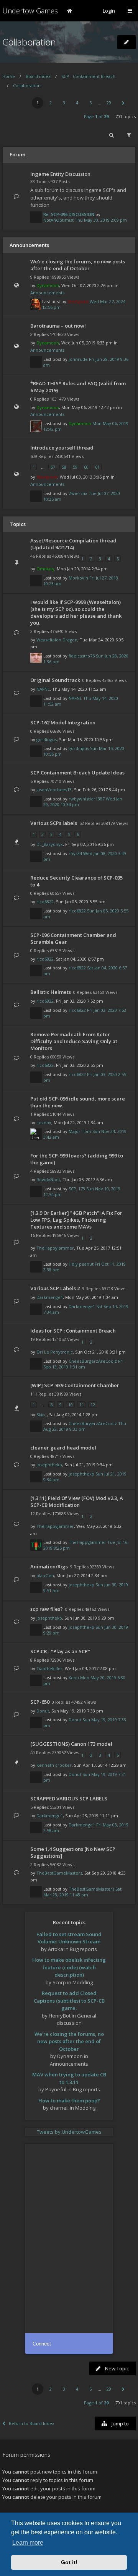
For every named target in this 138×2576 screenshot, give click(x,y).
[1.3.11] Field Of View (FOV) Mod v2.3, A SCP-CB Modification (77, 1501)
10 (71, 1405)
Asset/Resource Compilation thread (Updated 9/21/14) (73, 544)
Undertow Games (30, 11)
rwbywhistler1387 (87, 799)
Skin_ (42, 1415)
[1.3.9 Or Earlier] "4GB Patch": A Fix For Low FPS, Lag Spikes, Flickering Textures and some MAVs (76, 1220)
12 (93, 1405)
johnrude (78, 359)
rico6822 (45, 902)
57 (53, 467)
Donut (43, 1711)
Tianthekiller (49, 1668)
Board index (38, 76)
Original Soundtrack (55, 680)
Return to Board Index (32, 2423)
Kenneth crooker (54, 1765)
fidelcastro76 (82, 656)
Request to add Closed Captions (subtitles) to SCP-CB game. (69, 2001)
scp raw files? (47, 1609)
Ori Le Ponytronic (55, 1352)
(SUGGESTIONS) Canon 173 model (71, 1744)
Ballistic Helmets (51, 992)
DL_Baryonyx (50, 844)
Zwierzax (78, 493)
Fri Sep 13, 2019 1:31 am (83, 1364)
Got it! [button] (69, 2562)
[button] (123, 103)
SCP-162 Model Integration (63, 722)
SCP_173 (77, 1189)
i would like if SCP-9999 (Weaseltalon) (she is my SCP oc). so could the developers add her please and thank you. (76, 612)
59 (75, 467)
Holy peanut (81, 1264)
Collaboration (29, 42)
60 (86, 467)
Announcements (47, 293)
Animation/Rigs (49, 1566)
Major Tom (80, 1131)
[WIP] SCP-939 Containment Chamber (75, 1385)
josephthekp (49, 1465)
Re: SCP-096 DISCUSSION (69, 214)
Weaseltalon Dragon (57, 640)
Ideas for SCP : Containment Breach (73, 1331)
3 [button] (64, 103)
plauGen (45, 1575)
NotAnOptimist (58, 220)
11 (82, 1405)
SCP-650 (40, 1702)
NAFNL (43, 689)
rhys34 (75, 853)
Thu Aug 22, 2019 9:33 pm (85, 1426)
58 (64, 467)
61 (97, 467)
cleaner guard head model (63, 1448)
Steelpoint (78, 301)
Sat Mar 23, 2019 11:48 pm (82, 1892)
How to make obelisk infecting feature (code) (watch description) (69, 1967)
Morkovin (78, 578)
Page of (96, 116)
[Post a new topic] (127, 42)
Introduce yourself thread (62, 448)
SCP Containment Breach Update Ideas (77, 773)
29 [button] (109, 103)
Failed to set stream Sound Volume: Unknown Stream (69, 1938)
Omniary (45, 569)
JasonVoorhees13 (54, 790)
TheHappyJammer (55, 1248)
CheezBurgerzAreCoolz (93, 1361)
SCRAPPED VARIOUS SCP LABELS (69, 1798)
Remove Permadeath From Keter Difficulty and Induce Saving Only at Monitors (74, 1041)
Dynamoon (48, 285)
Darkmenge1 (50, 1297)
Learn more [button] (28, 2543)
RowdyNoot (48, 1179)
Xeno (74, 1678)
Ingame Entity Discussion (60, 174)
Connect (42, 2344)
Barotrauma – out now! (58, 326)
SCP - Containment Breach (88, 76)
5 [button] (90, 103)
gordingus (47, 739)
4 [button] (77, 103)
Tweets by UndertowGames (69, 2132)
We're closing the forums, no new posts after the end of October (78, 265)
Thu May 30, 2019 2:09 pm (101, 220)
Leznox (44, 1122)
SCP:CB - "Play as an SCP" (60, 1651)
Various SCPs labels (54, 823)
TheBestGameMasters (59, 1873)
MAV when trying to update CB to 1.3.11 (69, 2078)
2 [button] (51, 103)
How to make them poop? (69, 2100)
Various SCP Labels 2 (55, 1288)
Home (9, 76)
